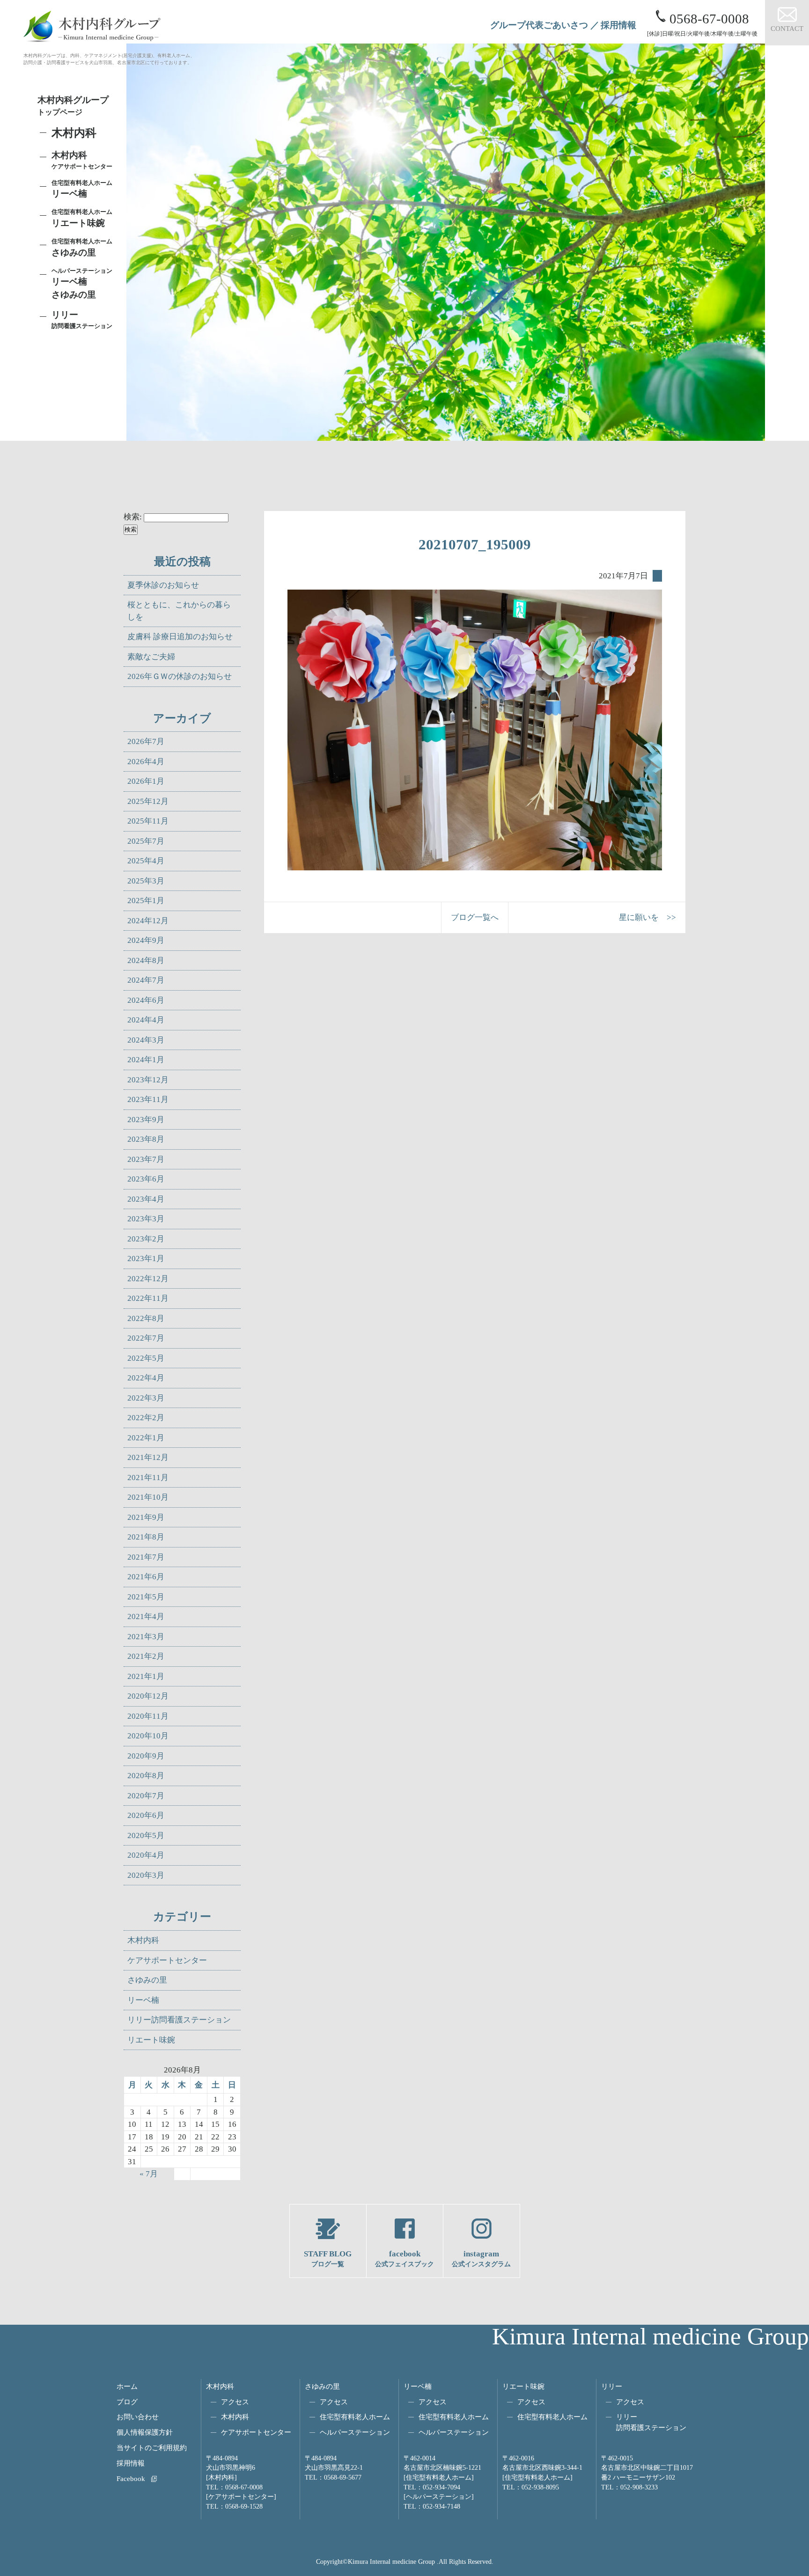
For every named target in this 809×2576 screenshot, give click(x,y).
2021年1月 (146, 1676)
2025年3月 (146, 881)
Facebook (131, 2478)
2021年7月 (146, 1557)
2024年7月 (146, 980)
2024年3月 (146, 1040)
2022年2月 (146, 1418)
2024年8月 (146, 960)
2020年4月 (146, 1855)
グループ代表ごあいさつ (539, 25)
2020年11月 (148, 1716)
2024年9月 (146, 940)
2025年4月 (146, 861)
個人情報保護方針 (145, 2432)
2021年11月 (148, 1478)
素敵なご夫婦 (151, 657)
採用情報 (618, 25)
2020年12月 (148, 1696)
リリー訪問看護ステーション (179, 2020)
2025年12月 (148, 801)
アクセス (235, 2402)
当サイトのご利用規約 (152, 2448)
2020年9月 (146, 1756)
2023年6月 (146, 1179)
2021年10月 (148, 1497)
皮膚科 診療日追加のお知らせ (180, 637)
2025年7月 (146, 841)
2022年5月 (146, 1358)
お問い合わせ (138, 2417)
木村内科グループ (73, 106)
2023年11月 (148, 1099)
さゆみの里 (147, 1980)
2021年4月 (146, 1616)
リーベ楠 (82, 189)
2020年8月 (146, 1776)
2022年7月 (146, 1338)
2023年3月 (146, 1219)
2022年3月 (146, 1398)
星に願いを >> (647, 917)
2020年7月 (146, 1796)
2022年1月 (146, 1438)
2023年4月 (146, 1199)
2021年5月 (146, 1597)
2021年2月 (146, 1656)
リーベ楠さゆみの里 (82, 284)
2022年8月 (146, 1318)
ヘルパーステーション (355, 2432)
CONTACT (787, 28)
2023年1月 (146, 1259)
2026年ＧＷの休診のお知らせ (180, 676)
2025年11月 (148, 821)
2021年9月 (146, 1517)
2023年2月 (146, 1239)
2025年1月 (146, 901)
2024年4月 (146, 1020)
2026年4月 (146, 762)
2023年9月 (146, 1120)
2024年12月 (148, 921)
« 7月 (149, 2174)
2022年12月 (148, 1279)
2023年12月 (148, 1080)
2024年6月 (146, 1000)
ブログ (127, 2402)
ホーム (127, 2386)
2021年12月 (148, 1457)
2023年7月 (146, 1159)
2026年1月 (146, 781)
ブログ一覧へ (475, 917)
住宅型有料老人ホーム (355, 2417)
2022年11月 (148, 1298)
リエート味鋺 (82, 218)
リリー (612, 2386)
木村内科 (143, 1940)
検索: (133, 517)
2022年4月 (146, 1378)
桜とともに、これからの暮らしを (179, 611)
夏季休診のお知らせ (163, 585)
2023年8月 (146, 1139)
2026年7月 (146, 741)
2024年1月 (146, 1060)
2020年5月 (146, 1835)
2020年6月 (146, 1815)
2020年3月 (146, 1875)
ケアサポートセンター (167, 1960)
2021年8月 (146, 1537)
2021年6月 (146, 1577)
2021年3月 (146, 1637)
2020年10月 (148, 1736)
